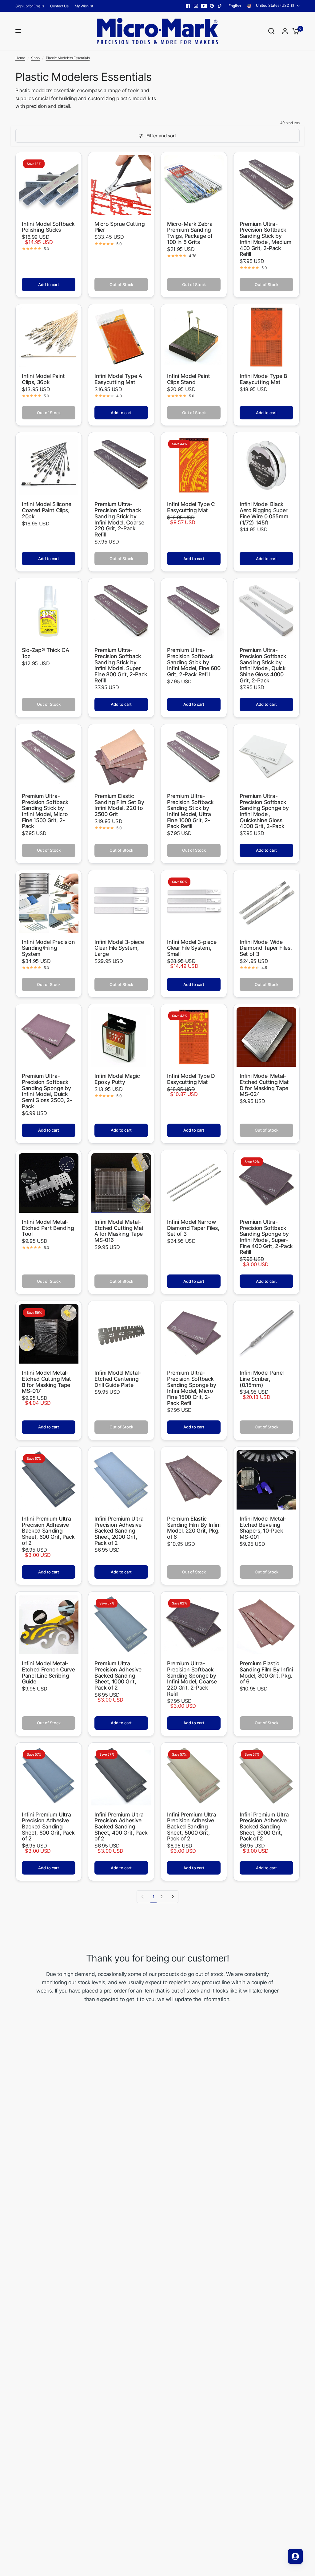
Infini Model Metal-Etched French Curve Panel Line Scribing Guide (48, 1673)
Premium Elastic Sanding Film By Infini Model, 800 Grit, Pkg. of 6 (266, 1673)
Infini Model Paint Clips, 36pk (43, 379)
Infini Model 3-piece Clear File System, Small (192, 948)
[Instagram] (196, 6)
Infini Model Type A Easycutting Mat (118, 379)
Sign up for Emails (30, 6)
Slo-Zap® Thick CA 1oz (45, 653)
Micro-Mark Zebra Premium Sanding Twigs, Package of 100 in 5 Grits (190, 233)
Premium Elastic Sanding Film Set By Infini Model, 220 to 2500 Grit (119, 805)
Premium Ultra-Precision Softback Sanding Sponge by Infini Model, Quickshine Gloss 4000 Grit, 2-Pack (264, 811)
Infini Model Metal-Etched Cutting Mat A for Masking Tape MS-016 (119, 1231)
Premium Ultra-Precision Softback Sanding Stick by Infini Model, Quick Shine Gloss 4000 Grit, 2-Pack (263, 665)
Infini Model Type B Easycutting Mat (263, 379)
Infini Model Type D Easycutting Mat (191, 1079)
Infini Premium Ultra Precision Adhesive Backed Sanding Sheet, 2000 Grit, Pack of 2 (119, 1531)
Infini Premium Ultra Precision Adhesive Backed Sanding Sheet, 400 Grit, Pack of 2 (121, 1827)
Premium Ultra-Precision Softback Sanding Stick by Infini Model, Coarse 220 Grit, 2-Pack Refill (119, 519)
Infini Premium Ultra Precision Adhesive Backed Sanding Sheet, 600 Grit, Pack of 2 (48, 1531)
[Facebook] (188, 6)
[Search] (271, 31)
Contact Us (59, 6)
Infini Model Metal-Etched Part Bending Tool (48, 1228)
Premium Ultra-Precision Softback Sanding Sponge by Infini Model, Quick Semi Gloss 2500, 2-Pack (47, 1091)
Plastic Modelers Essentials (68, 58)
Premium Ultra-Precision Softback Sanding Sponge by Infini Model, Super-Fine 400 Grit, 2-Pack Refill (266, 1237)
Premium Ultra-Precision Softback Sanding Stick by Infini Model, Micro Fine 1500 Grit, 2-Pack (45, 811)
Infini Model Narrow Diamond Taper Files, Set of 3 (193, 1228)
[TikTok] (220, 6)
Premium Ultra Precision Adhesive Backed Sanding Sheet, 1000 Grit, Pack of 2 (118, 1676)
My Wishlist (84, 6)
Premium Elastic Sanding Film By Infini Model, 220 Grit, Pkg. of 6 (194, 1528)
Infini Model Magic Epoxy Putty (117, 1079)
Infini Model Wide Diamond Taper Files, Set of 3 (266, 948)
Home (20, 58)
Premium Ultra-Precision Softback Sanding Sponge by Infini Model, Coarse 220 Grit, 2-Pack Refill (192, 1679)
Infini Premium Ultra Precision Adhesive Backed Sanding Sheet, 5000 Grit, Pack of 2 (191, 1827)
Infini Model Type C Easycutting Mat (191, 507)
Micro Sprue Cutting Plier (120, 227)
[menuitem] (31, 6)
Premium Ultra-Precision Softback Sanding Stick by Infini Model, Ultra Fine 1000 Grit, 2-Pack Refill (190, 811)
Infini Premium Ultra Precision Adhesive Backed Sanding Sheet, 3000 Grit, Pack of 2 (264, 1827)
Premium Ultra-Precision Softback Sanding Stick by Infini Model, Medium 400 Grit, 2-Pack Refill (265, 239)
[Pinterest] (212, 6)
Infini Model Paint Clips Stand (189, 379)
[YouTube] (204, 6)
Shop (35, 58)
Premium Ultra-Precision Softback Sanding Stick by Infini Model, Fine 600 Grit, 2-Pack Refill (194, 662)
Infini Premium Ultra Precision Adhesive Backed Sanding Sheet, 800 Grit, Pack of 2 (48, 1827)
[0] (294, 31)
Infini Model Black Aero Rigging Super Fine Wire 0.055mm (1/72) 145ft (264, 513)
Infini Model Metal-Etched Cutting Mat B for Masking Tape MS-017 (46, 1382)
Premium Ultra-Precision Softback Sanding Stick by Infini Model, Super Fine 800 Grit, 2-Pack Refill (121, 665)
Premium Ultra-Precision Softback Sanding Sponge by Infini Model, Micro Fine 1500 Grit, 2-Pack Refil (191, 1388)
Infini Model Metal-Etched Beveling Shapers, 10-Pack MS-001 (263, 1528)
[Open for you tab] (295, 2556)
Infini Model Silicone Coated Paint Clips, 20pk (47, 510)
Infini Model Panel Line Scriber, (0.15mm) (262, 1379)
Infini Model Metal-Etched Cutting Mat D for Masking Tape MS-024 (264, 1085)
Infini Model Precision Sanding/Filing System (48, 948)
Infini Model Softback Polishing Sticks (48, 227)
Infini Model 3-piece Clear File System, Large (119, 948)
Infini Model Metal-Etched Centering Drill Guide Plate (118, 1379)
